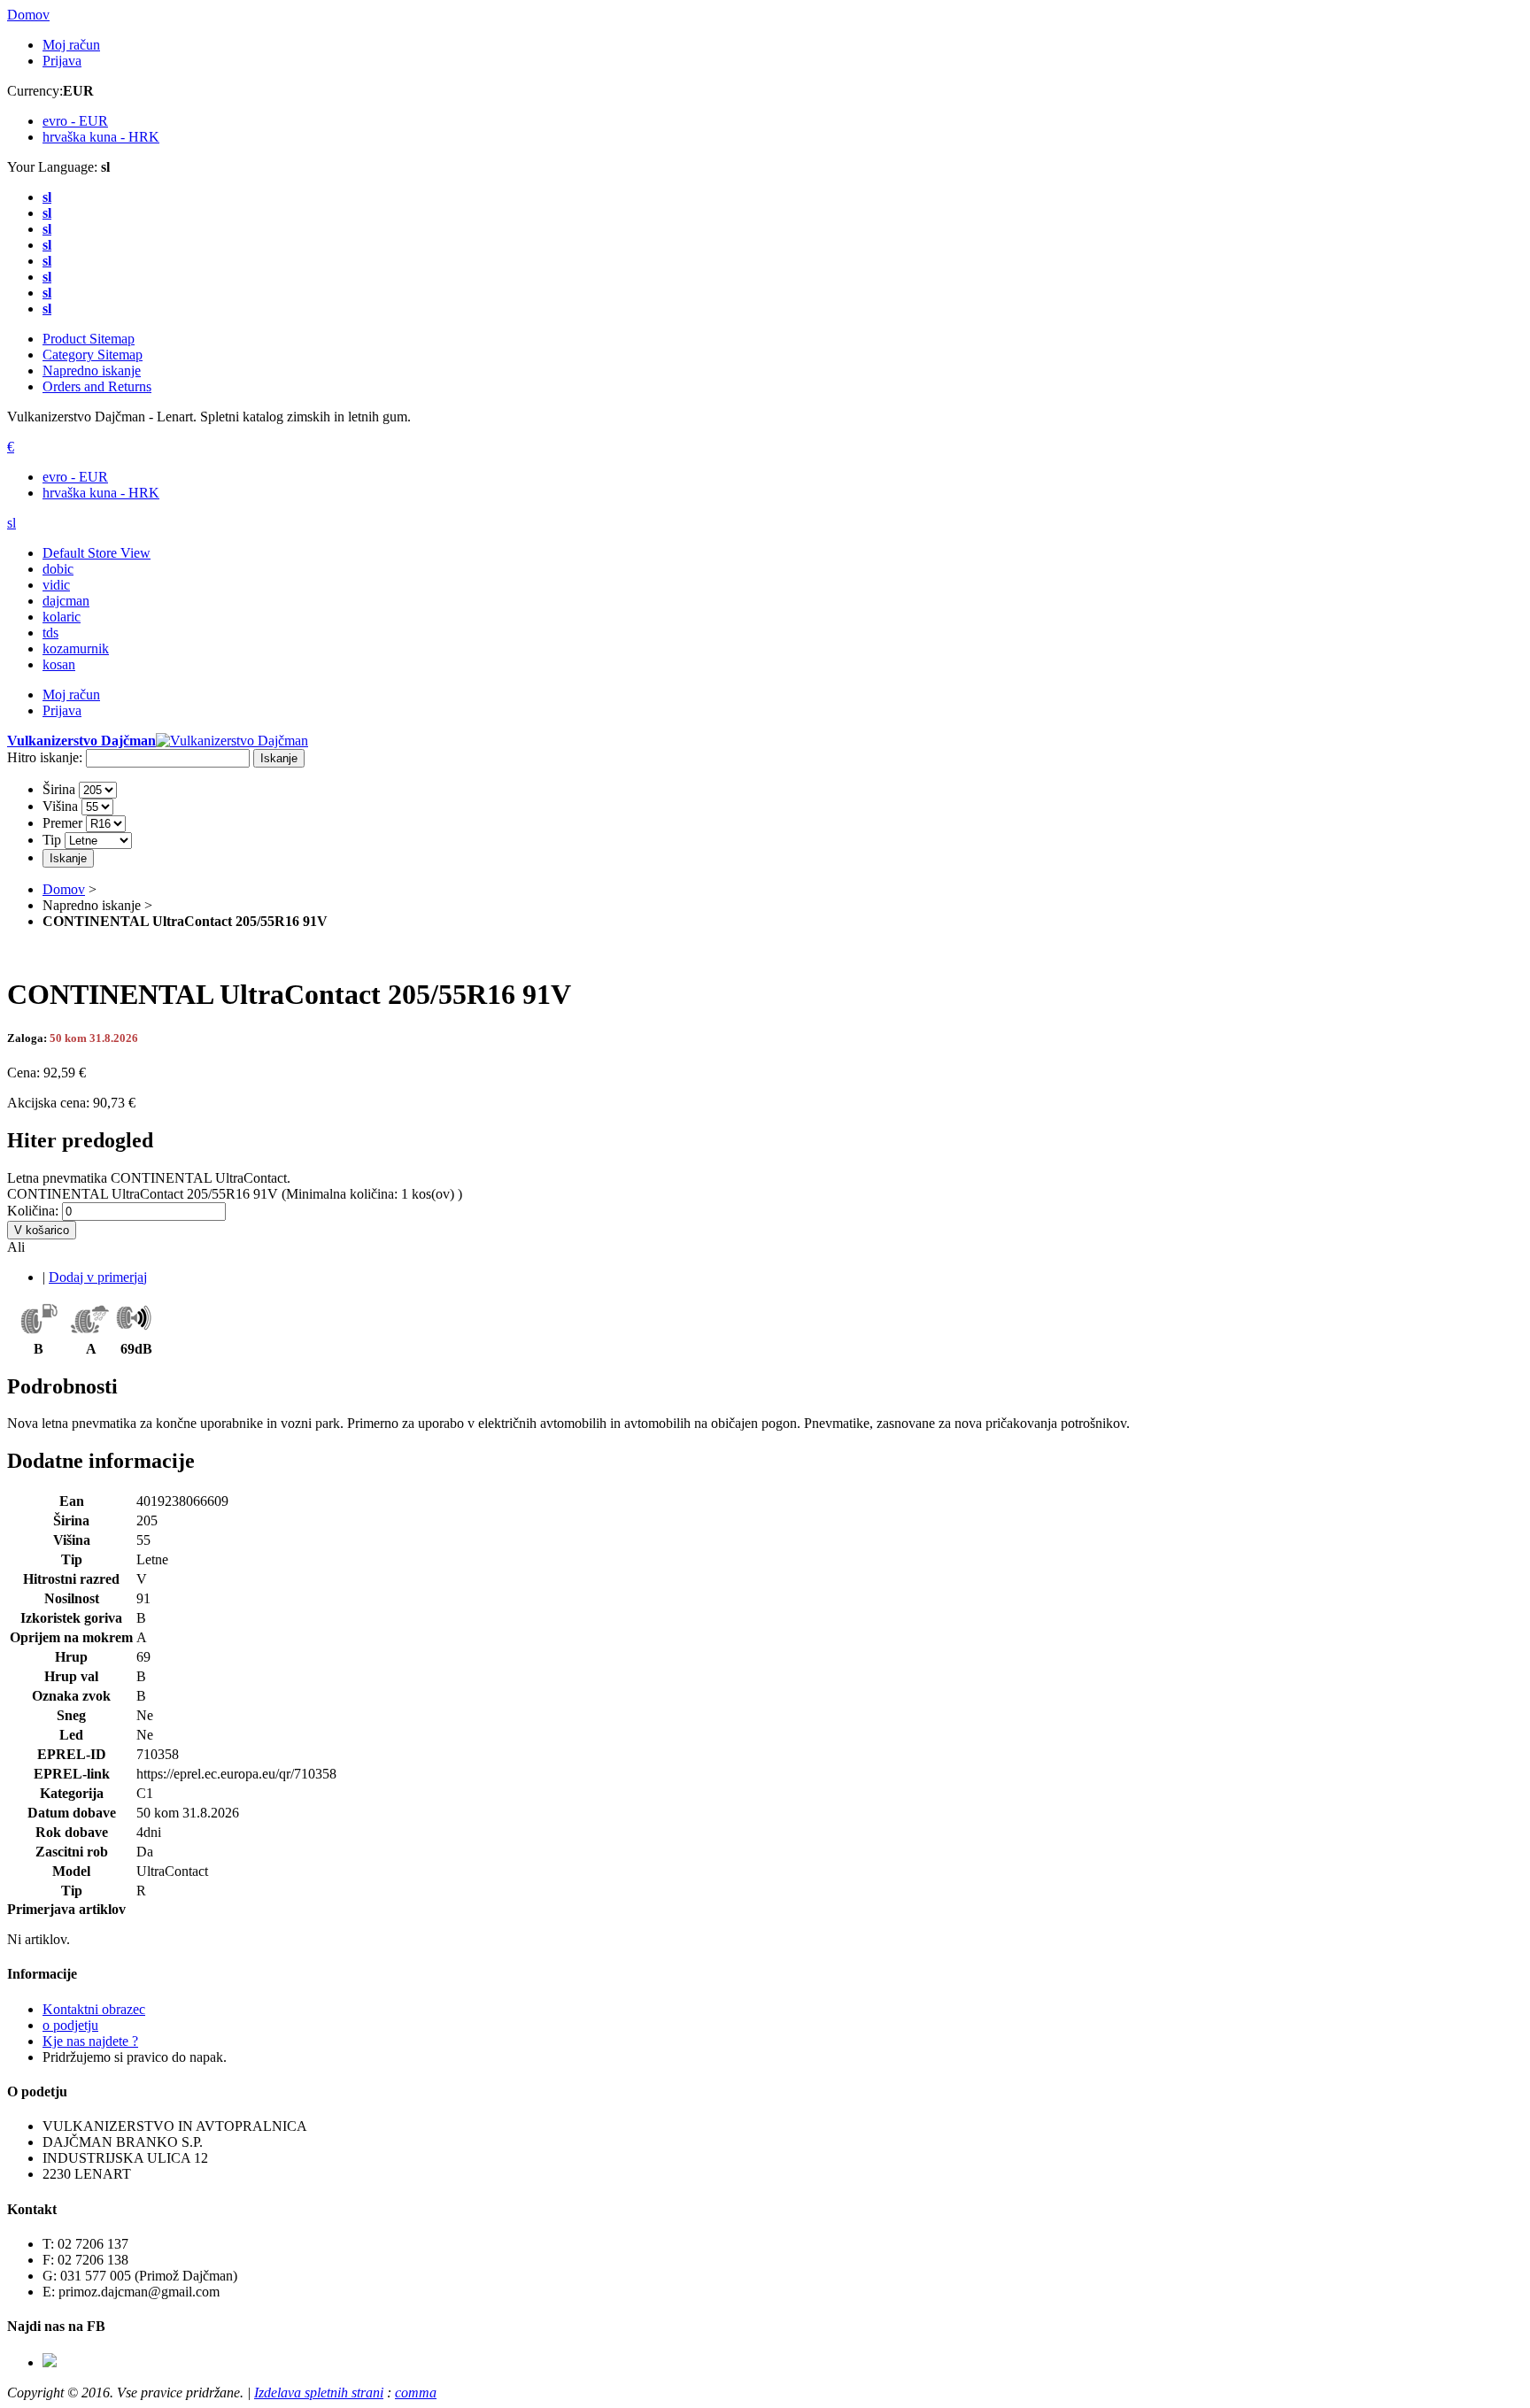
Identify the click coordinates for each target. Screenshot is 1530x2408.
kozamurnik (76, 648)
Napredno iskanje (92, 370)
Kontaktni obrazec (94, 2009)
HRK (101, 137)
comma (416, 2393)
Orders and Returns (97, 386)
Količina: (33, 1211)
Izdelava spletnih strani (319, 2393)
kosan (59, 664)
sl (12, 523)
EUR (75, 121)
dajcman (66, 601)
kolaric (62, 617)
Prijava (62, 61)
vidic (56, 585)
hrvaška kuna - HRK (101, 493)
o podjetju (70, 2025)
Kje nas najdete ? (90, 2041)
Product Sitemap (89, 339)
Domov (28, 15)
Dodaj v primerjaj (98, 1277)
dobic (58, 569)
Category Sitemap (93, 355)
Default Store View (97, 553)
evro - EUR (75, 477)
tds (50, 633)
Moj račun (71, 45)
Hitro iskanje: (45, 757)
